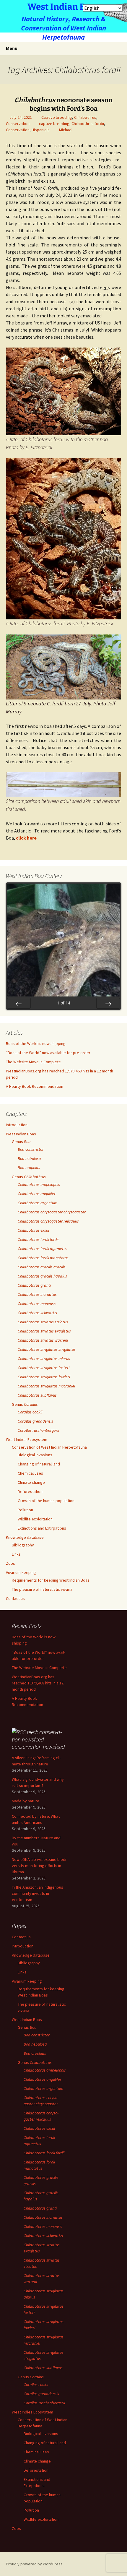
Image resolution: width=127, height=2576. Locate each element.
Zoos (10, 1563)
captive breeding (54, 124)
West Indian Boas (21, 1134)
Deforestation (30, 1491)
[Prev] (19, 1003)
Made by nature (26, 1801)
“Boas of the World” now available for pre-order (48, 1053)
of (64, 1003)
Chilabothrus (85, 117)
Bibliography (23, 1545)
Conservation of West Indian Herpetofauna (49, 1447)
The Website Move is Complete (33, 1062)
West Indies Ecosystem (27, 1439)
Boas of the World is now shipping (36, 1043)
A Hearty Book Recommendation (35, 1086)
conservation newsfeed (38, 1747)
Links (16, 1554)
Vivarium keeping (21, 1572)
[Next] (108, 1003)
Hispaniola (41, 130)
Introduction (17, 1125)
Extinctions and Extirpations (42, 1528)
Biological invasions (35, 1455)
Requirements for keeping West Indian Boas (51, 1580)
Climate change (31, 1482)
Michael (66, 130)
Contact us (15, 1598)
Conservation (18, 124)
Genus (21, 1142)
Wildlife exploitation (35, 1519)
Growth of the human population (46, 1501)
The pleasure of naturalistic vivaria (42, 1589)
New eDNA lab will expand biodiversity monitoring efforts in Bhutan (40, 1866)
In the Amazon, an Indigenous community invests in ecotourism (38, 1893)
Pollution (25, 1510)
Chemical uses (30, 1473)
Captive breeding (57, 117)
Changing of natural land (39, 1464)
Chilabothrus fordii (88, 124)
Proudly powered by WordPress (34, 2564)
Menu (12, 48)
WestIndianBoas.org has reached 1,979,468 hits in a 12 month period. (38, 1683)
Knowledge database (25, 1537)
